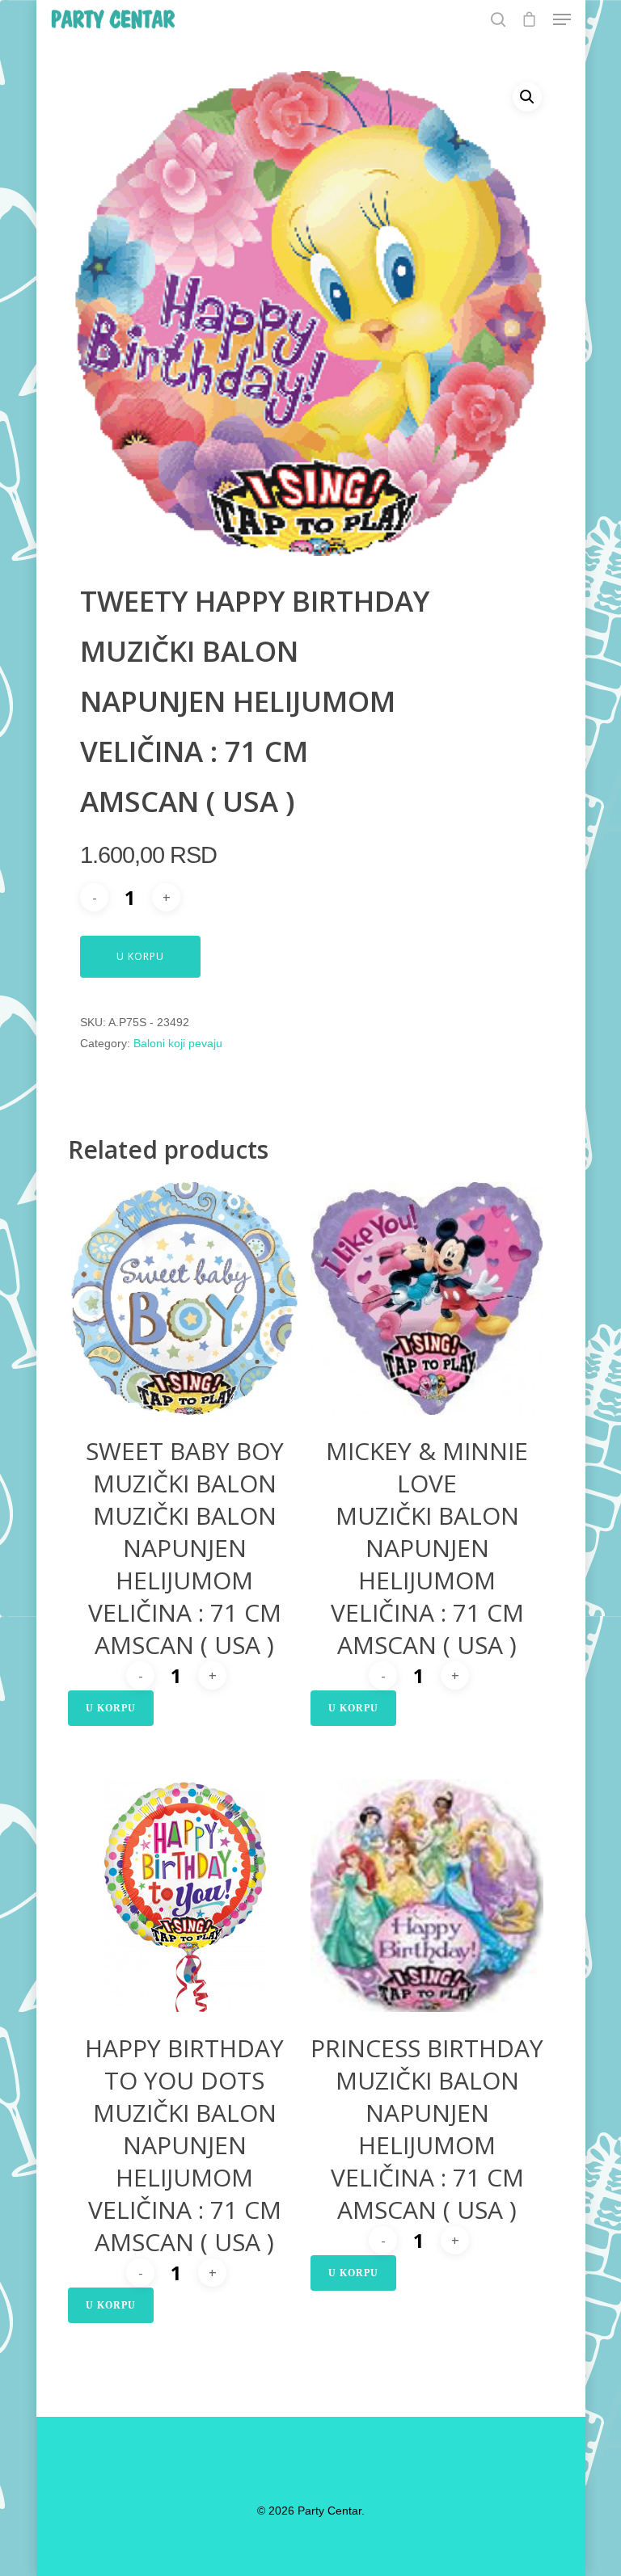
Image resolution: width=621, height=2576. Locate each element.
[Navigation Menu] (562, 19)
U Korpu (140, 956)
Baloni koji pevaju (178, 1043)
